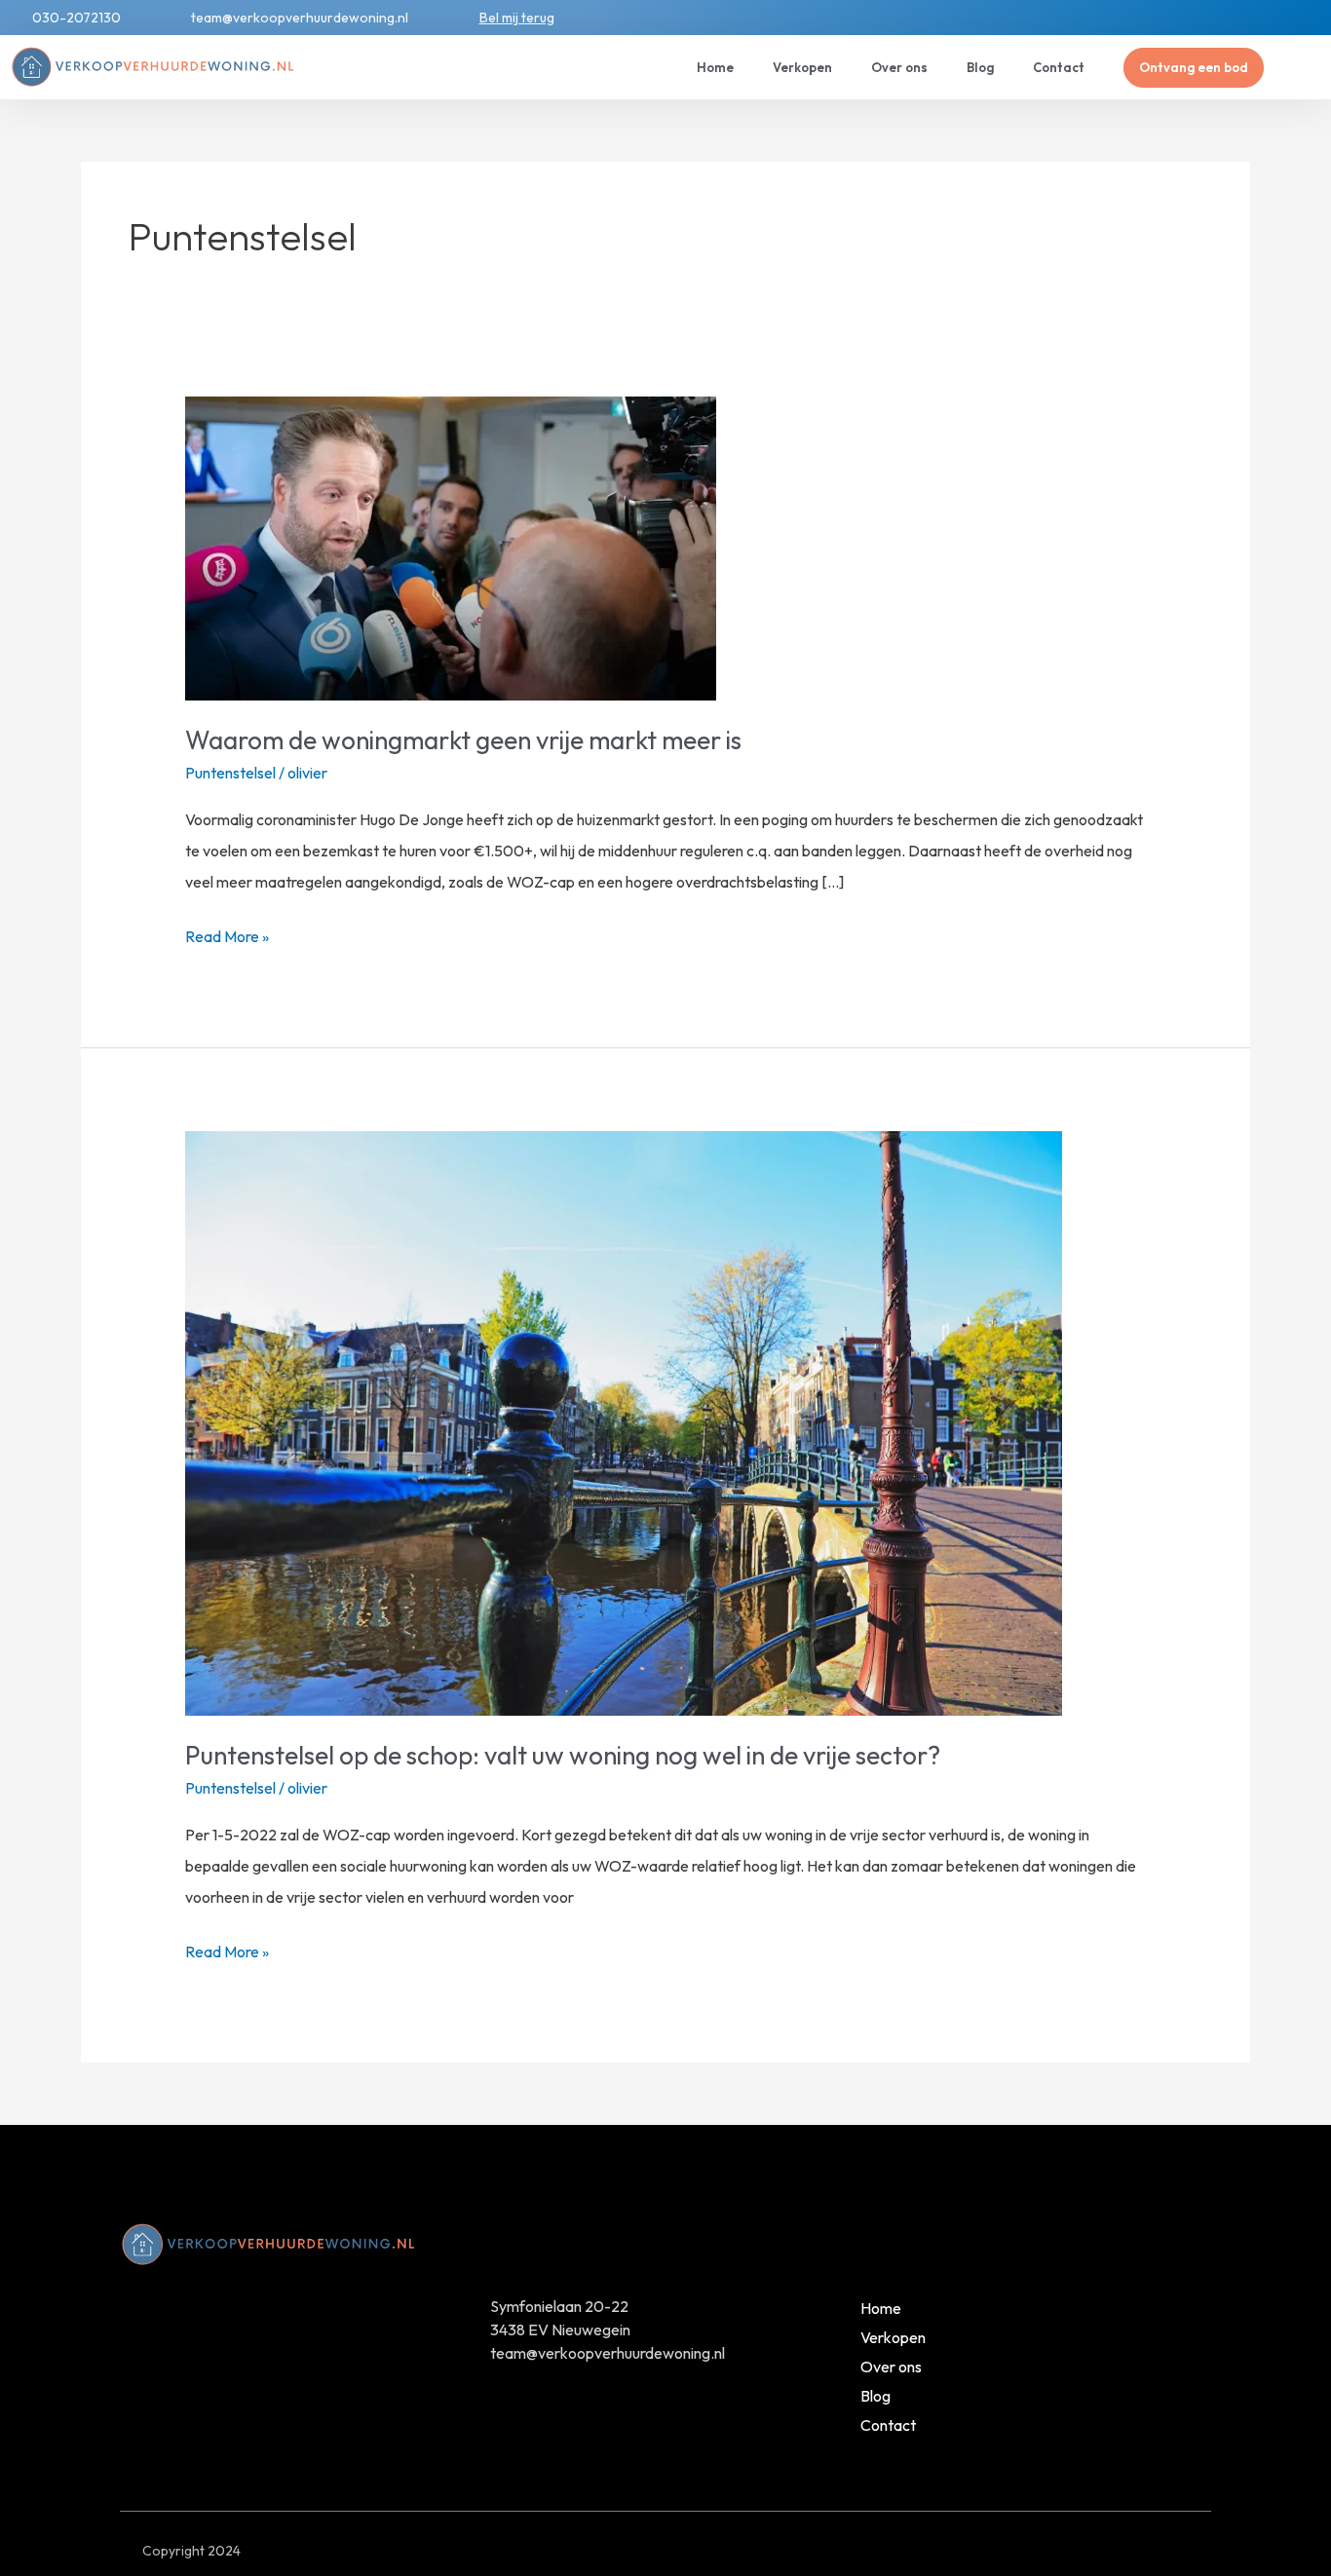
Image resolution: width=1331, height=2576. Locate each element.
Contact (1059, 67)
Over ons (899, 67)
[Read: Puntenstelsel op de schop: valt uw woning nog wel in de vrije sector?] (624, 1421)
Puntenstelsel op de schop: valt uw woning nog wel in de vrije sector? (563, 1755)
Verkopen (802, 67)
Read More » (227, 933)
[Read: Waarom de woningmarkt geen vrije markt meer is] (451, 547)
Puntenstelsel (230, 773)
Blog (980, 67)
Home (715, 67)
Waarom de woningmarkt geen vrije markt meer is (463, 740)
